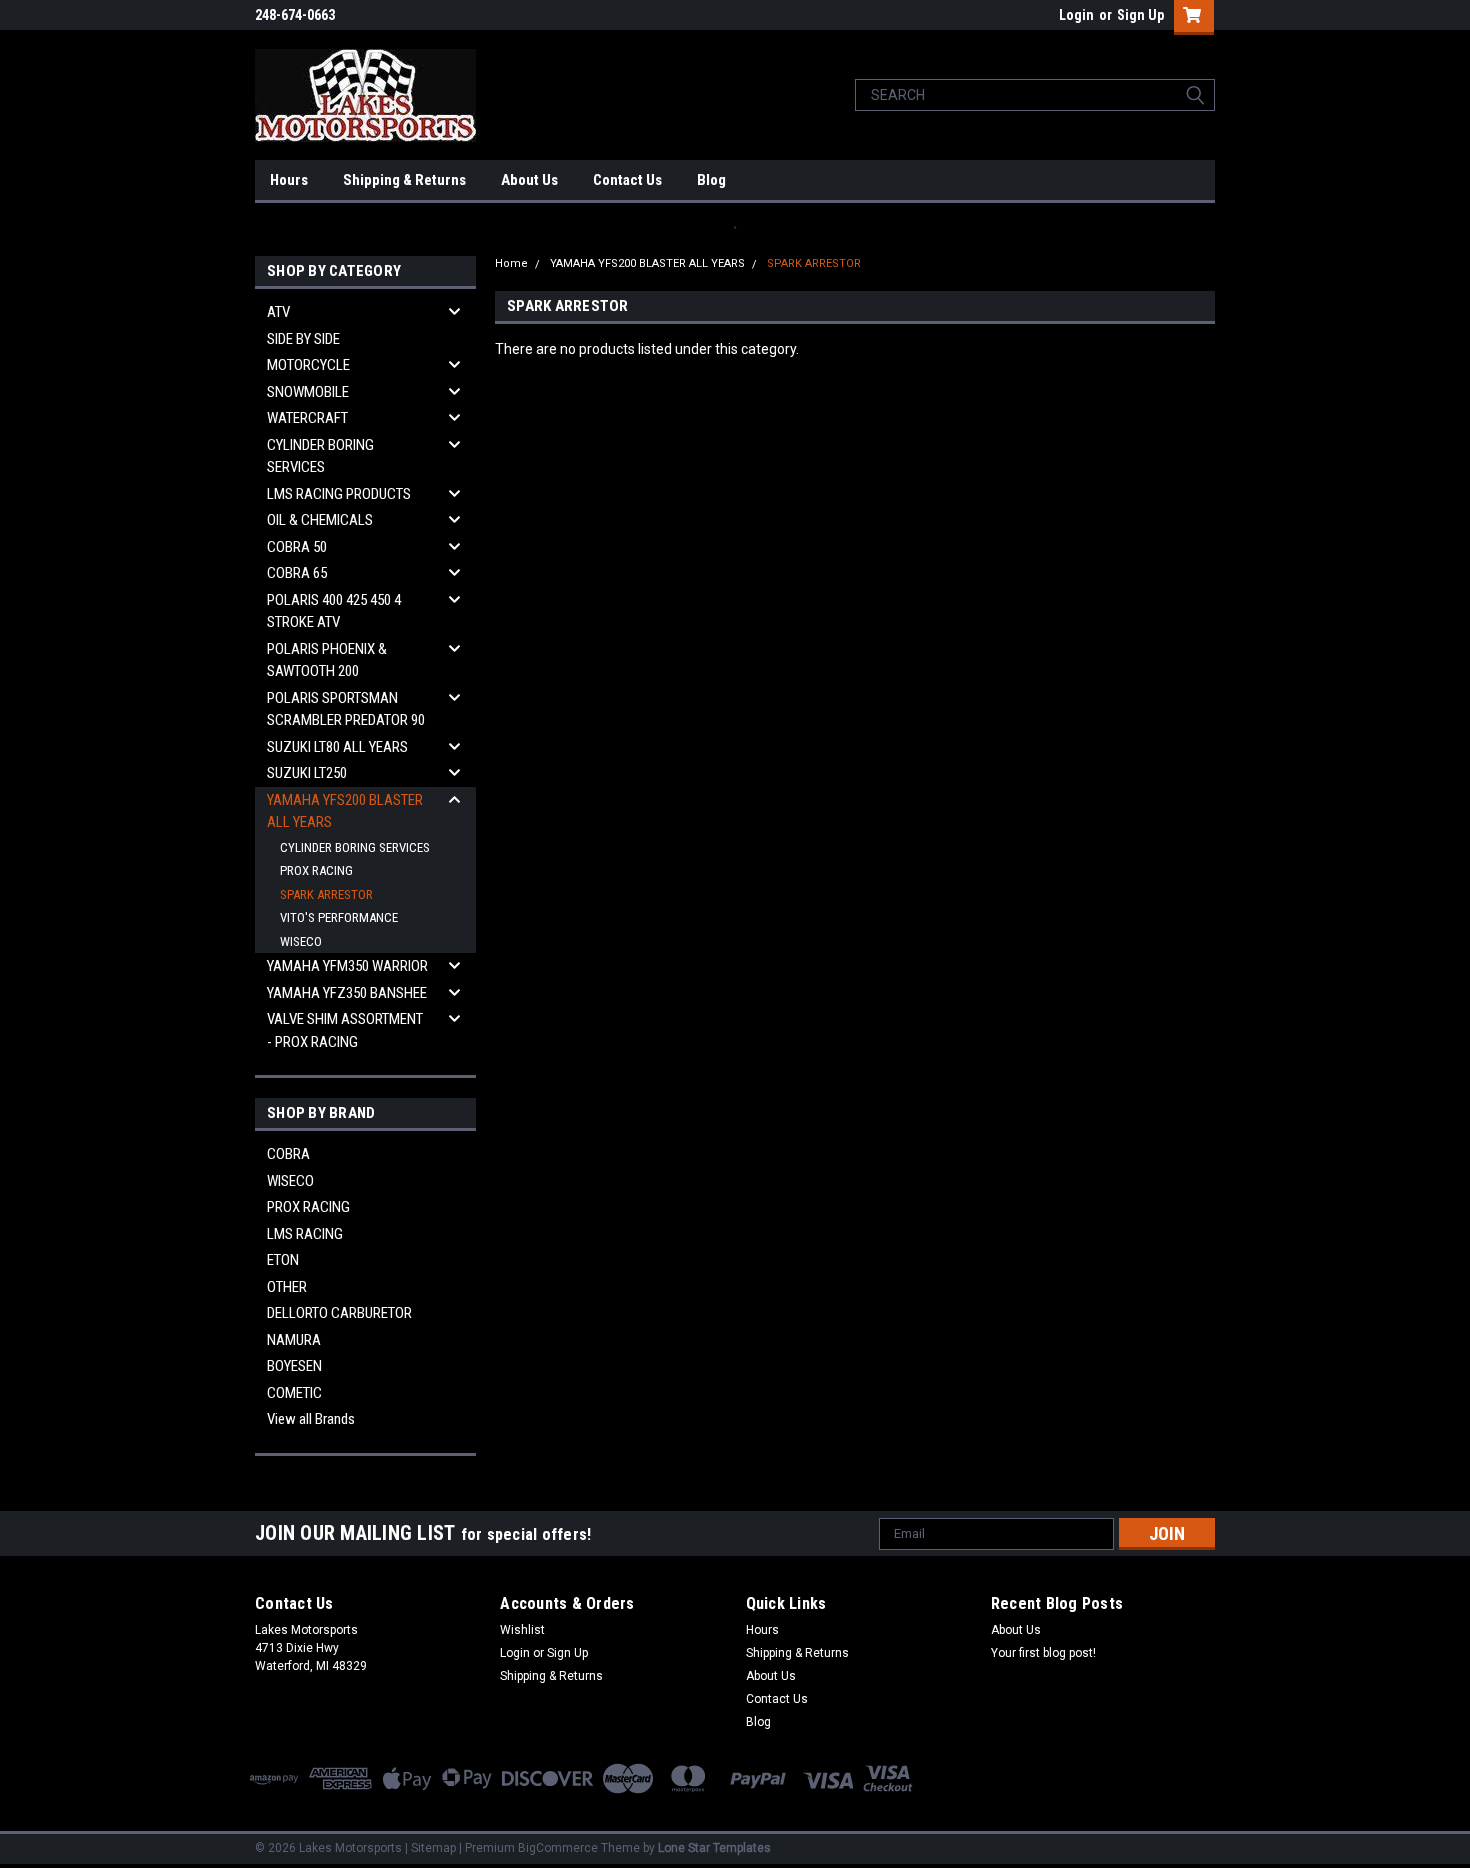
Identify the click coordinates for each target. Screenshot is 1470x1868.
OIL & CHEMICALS (320, 520)
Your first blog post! (1043, 1653)
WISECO (301, 941)
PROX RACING (316, 870)
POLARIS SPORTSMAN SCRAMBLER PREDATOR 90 (346, 709)
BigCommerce (558, 1848)
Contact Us (627, 180)
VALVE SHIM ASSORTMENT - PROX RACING (345, 1030)
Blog (711, 180)
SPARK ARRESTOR (326, 894)
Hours (289, 180)
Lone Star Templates (714, 1848)
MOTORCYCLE (308, 365)
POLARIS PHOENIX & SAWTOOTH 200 (327, 660)
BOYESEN (294, 1366)
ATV (278, 312)
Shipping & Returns (404, 180)
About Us (529, 180)
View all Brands (311, 1419)
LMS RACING (305, 1234)
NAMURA (294, 1340)
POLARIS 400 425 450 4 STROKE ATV (334, 611)
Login (1076, 15)
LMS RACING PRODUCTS (339, 494)
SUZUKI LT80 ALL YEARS (337, 747)
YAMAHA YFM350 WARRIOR (347, 966)
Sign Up (1140, 15)
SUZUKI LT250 (307, 773)
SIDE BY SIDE (303, 339)
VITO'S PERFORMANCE (339, 917)
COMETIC (294, 1393)
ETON (283, 1260)
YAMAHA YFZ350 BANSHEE (347, 993)
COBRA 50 (297, 547)
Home (511, 263)
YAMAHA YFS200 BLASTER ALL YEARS (345, 811)
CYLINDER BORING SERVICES (320, 456)
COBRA (288, 1154)
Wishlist (522, 1630)
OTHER (287, 1287)
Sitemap (433, 1848)
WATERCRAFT (307, 418)
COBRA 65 (297, 573)
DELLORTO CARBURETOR (339, 1313)
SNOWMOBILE (308, 392)
